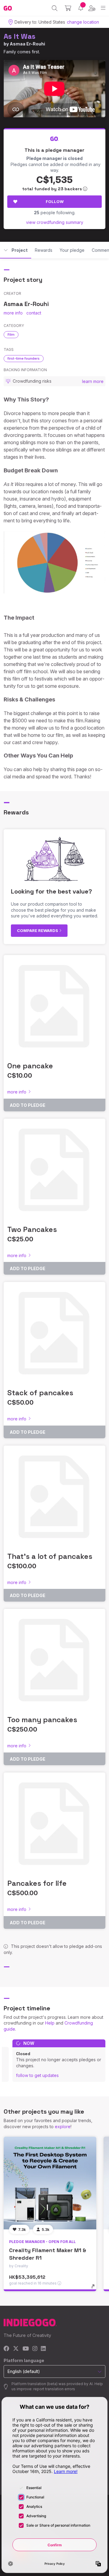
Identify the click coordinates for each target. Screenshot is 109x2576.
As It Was (20, 36)
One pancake (30, 1066)
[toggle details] (95, 2288)
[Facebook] (7, 2349)
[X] (16, 2349)
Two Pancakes (32, 1229)
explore (63, 2127)
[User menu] (92, 8)
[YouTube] (26, 2349)
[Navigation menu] (103, 8)
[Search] (55, 8)
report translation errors (54, 2389)
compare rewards (38, 930)
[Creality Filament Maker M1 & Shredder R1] (50, 2183)
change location (83, 22)
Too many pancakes (42, 1720)
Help (50, 2023)
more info (13, 313)
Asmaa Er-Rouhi (27, 44)
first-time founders (24, 358)
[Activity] (81, 8)
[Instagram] (35, 2349)
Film (11, 334)
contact (34, 313)
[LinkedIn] (43, 2349)
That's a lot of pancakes (50, 1556)
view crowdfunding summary (55, 222)
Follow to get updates (37, 2075)
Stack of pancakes (40, 1393)
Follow (55, 201)
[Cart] (68, 8)
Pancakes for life (37, 1883)
